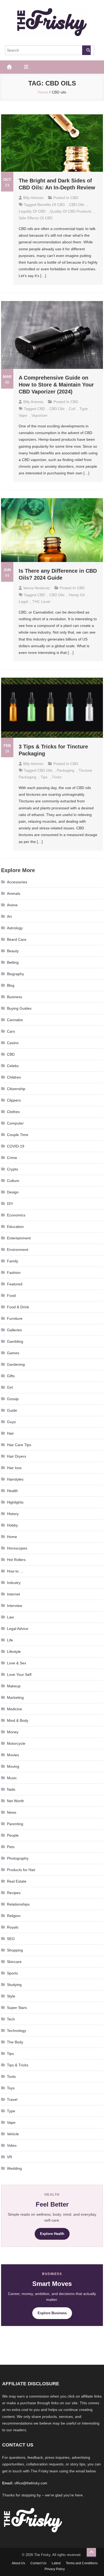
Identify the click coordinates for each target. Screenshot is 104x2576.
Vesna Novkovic (37, 588)
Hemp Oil (77, 595)
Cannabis (15, 1020)
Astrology (15, 928)
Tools (11, 2077)
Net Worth (15, 1801)
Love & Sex (17, 1663)
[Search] (86, 50)
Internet (13, 1594)
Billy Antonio (33, 198)
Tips (10, 2054)
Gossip (13, 1399)
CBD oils (77, 205)
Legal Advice (18, 1629)
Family (13, 1261)
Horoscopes (17, 1548)
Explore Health (52, 2234)
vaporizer (39, 415)
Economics (16, 1215)
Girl (10, 1387)
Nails (11, 1789)
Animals (14, 893)
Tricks (57, 777)
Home (12, 1537)
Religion (14, 1916)
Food (11, 1295)
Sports (12, 1973)
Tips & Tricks (18, 2065)
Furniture (15, 1318)
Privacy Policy (55, 2569)
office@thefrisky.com (31, 2483)
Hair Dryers (17, 1456)
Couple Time (18, 1135)
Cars (11, 1031)
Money (13, 1732)
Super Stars (17, 2008)
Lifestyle (14, 1652)
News (12, 1812)
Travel (12, 2099)
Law (10, 1617)
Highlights (15, 1502)
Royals (13, 1927)
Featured (15, 1284)
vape (23, 415)
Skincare (14, 1962)
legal (23, 602)
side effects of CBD (36, 218)
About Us (18, 2563)
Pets (11, 1847)
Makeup (14, 1686)
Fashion (14, 1273)
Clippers (14, 1100)
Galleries (14, 1330)
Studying (14, 1985)
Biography (15, 974)
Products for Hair (21, 1870)
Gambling (15, 1341)
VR (9, 2157)
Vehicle (13, 2134)
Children (14, 1077)
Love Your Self (19, 1675)
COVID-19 (16, 1146)
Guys (11, 1422)
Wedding (14, 2168)
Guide (12, 1410)
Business (15, 997)
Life (10, 1640)
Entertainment (19, 1238)
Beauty (13, 951)
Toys (11, 2088)
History (13, 1514)
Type (84, 409)
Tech (11, 2019)
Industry (14, 1583)
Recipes (14, 1893)
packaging (66, 770)
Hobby (12, 1525)
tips (44, 777)
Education (15, 1227)
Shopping (15, 1950)
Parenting (15, 1824)
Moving (13, 1766)
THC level (41, 602)
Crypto (13, 1169)
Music (12, 1778)
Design (13, 1192)
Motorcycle (16, 1743)
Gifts (11, 1376)
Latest (56, 2563)
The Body (15, 2042)
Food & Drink (18, 1307)
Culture (13, 1181)
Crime (12, 1158)
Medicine (15, 1709)
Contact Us (38, 2563)
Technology (17, 2031)
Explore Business (52, 2313)
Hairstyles (15, 1479)
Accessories (17, 882)
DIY (10, 1204)
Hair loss (14, 1468)
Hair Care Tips (19, 1445)
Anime (12, 905)
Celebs (13, 1066)
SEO (11, 1939)
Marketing (15, 1697)
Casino (13, 1043)
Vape (11, 2122)
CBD (74, 198)
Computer (15, 1123)
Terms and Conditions (82, 2563)
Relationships (18, 1904)
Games (13, 1353)
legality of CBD (32, 211)
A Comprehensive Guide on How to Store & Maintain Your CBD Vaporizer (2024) (56, 385)
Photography (18, 1858)
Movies (13, 1755)
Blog (11, 985)
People (13, 1835)
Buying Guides (19, 1008)
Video (12, 2145)
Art (9, 916)
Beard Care (17, 939)
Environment (18, 1250)
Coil (72, 409)
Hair (10, 1433)
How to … (15, 1571)
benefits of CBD (51, 205)
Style (11, 1996)
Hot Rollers (16, 1560)
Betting (13, 962)
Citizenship (16, 1089)
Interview (15, 1606)
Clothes (13, 1112)
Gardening (16, 1364)
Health (12, 1491)
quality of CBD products (71, 211)
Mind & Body (18, 1720)
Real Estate (17, 1881)
